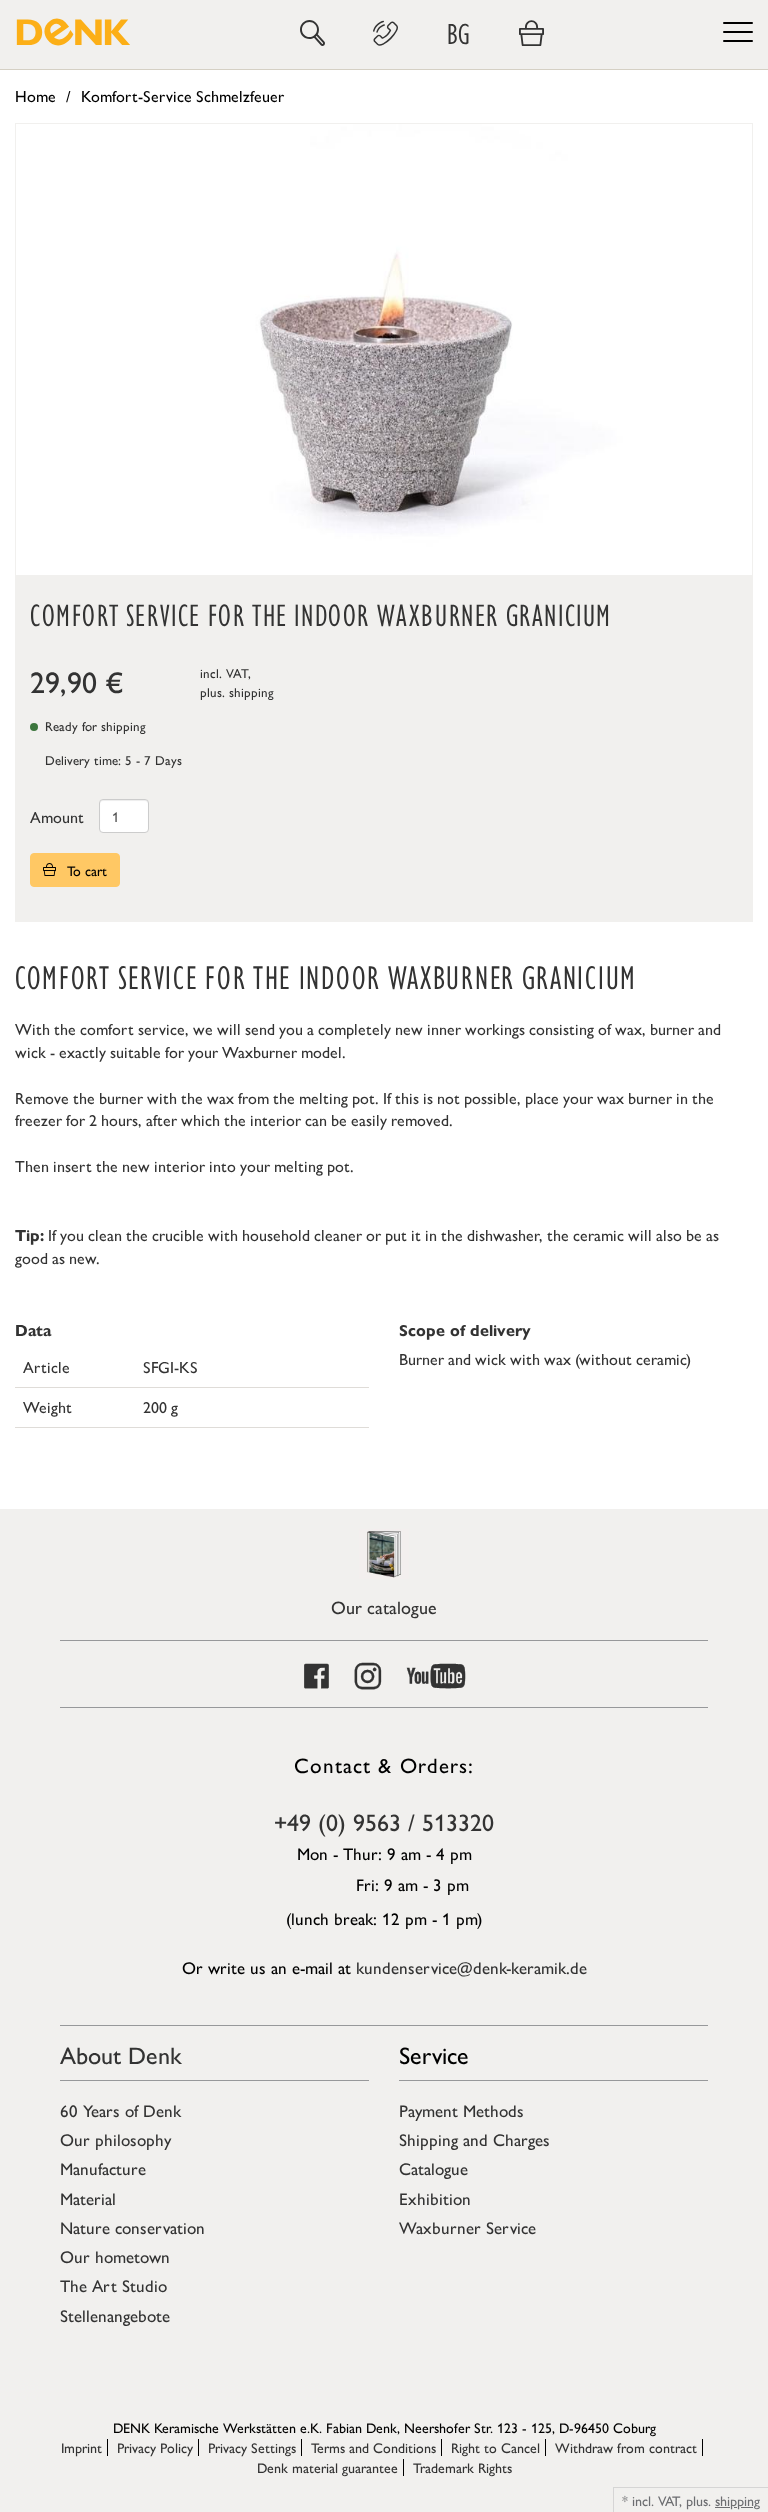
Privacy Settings (252, 2447)
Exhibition (435, 2198)
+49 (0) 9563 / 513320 (384, 1821)
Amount (57, 816)
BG (458, 33)
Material (88, 2198)
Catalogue (433, 2168)
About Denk (121, 2054)
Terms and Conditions (373, 2447)
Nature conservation (132, 2227)
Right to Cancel (495, 2447)
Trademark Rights (462, 2467)
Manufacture (103, 2168)
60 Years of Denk (120, 2110)
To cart (85, 870)
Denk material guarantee (327, 2467)
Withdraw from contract (626, 2447)
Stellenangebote (115, 2315)
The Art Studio (113, 2285)
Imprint (81, 2447)
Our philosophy (115, 2139)
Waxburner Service (467, 2227)
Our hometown (115, 2256)
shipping (251, 691)
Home (35, 95)
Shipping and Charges (474, 2139)
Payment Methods (461, 2110)
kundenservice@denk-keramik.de (471, 1967)
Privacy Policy (155, 2447)
